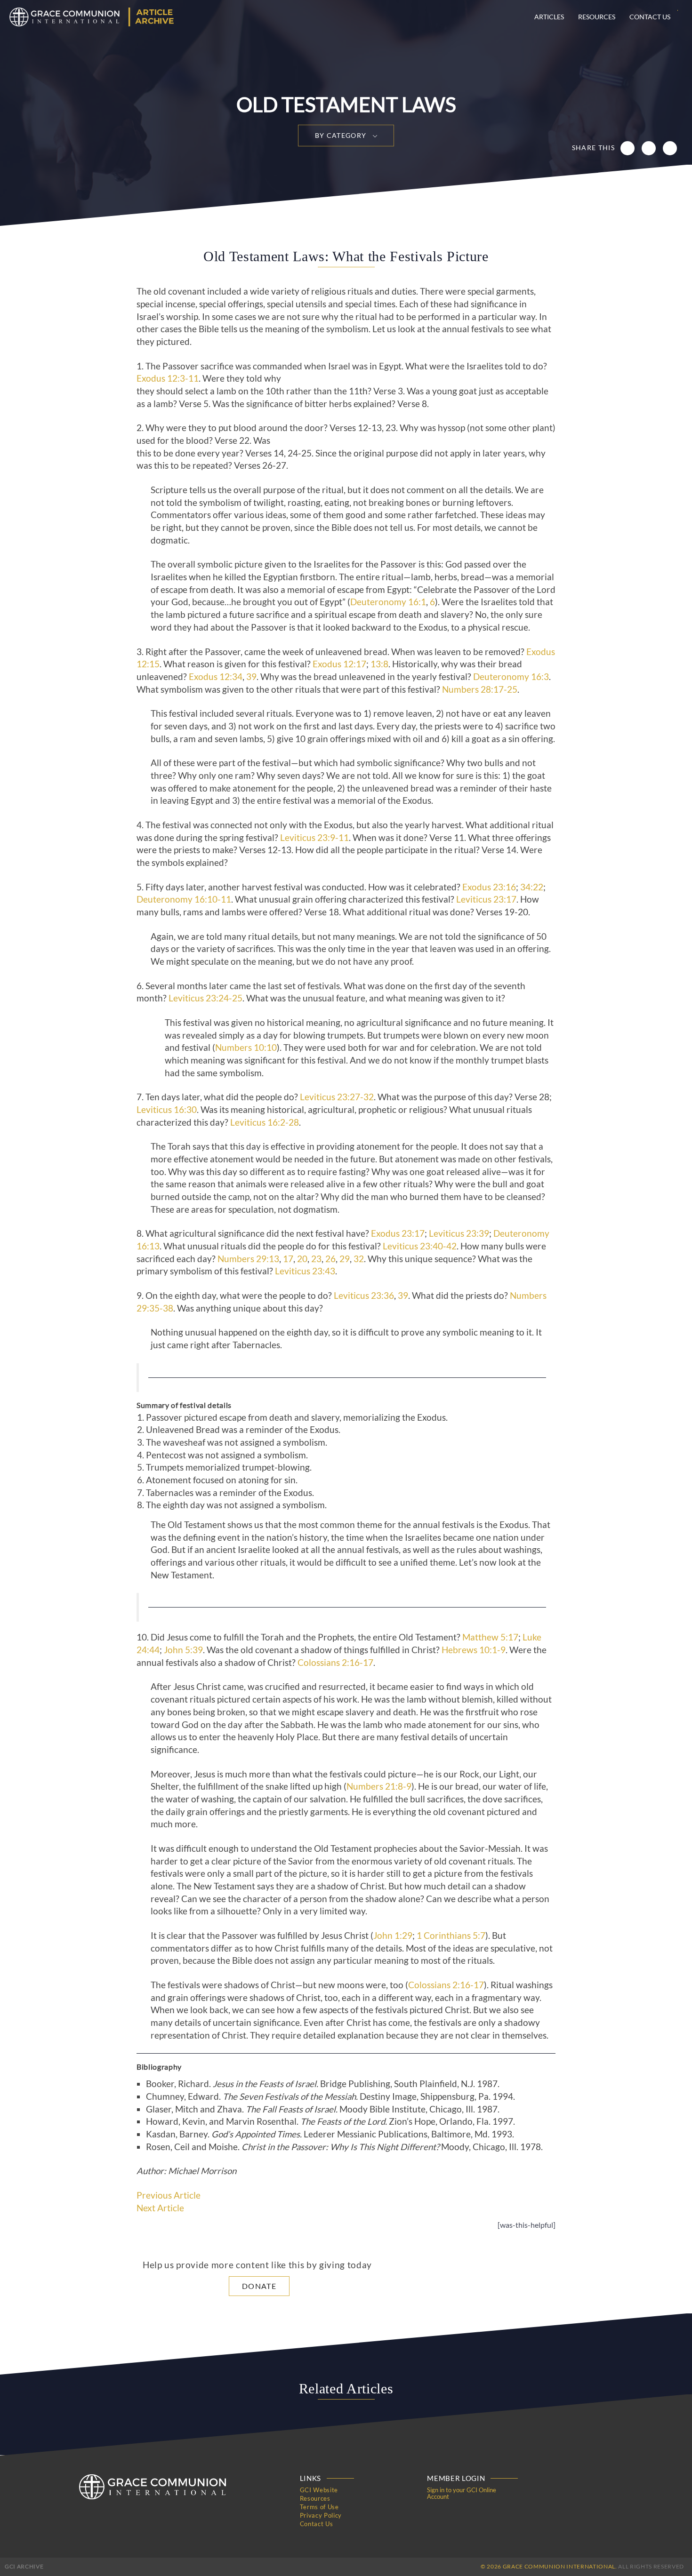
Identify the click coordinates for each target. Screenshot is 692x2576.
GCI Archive (24, 2566)
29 (345, 1259)
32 (359, 1259)
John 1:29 (393, 1936)
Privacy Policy (321, 2515)
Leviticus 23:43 (305, 1271)
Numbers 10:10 (246, 1048)
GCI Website (319, 2490)
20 (302, 1259)
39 (251, 677)
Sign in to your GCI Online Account (462, 2493)
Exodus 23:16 (489, 887)
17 (288, 1259)
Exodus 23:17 (398, 1233)
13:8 (379, 664)
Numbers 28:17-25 (480, 689)
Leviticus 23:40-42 (420, 1246)
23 (316, 1259)
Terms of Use (319, 2507)
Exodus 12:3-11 (168, 378)
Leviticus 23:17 (486, 899)
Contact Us (650, 17)
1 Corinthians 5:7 (451, 1936)
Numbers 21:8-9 (379, 1786)
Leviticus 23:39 (459, 1233)
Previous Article (169, 2195)
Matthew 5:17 (490, 1637)
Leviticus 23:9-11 (314, 838)
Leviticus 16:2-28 (265, 1122)
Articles (549, 17)
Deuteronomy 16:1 (388, 602)
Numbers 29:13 (248, 1259)
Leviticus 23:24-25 (205, 998)
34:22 (532, 887)
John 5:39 (183, 1650)
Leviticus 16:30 (167, 1110)
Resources (597, 17)
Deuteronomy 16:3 (511, 677)
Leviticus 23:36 (364, 1296)
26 (330, 1259)
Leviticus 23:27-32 (337, 1097)
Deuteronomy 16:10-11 (184, 899)
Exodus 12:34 (216, 677)
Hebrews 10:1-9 (474, 1650)
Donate (259, 2286)
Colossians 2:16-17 (335, 1663)
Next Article (160, 2208)
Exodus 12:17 (339, 664)
